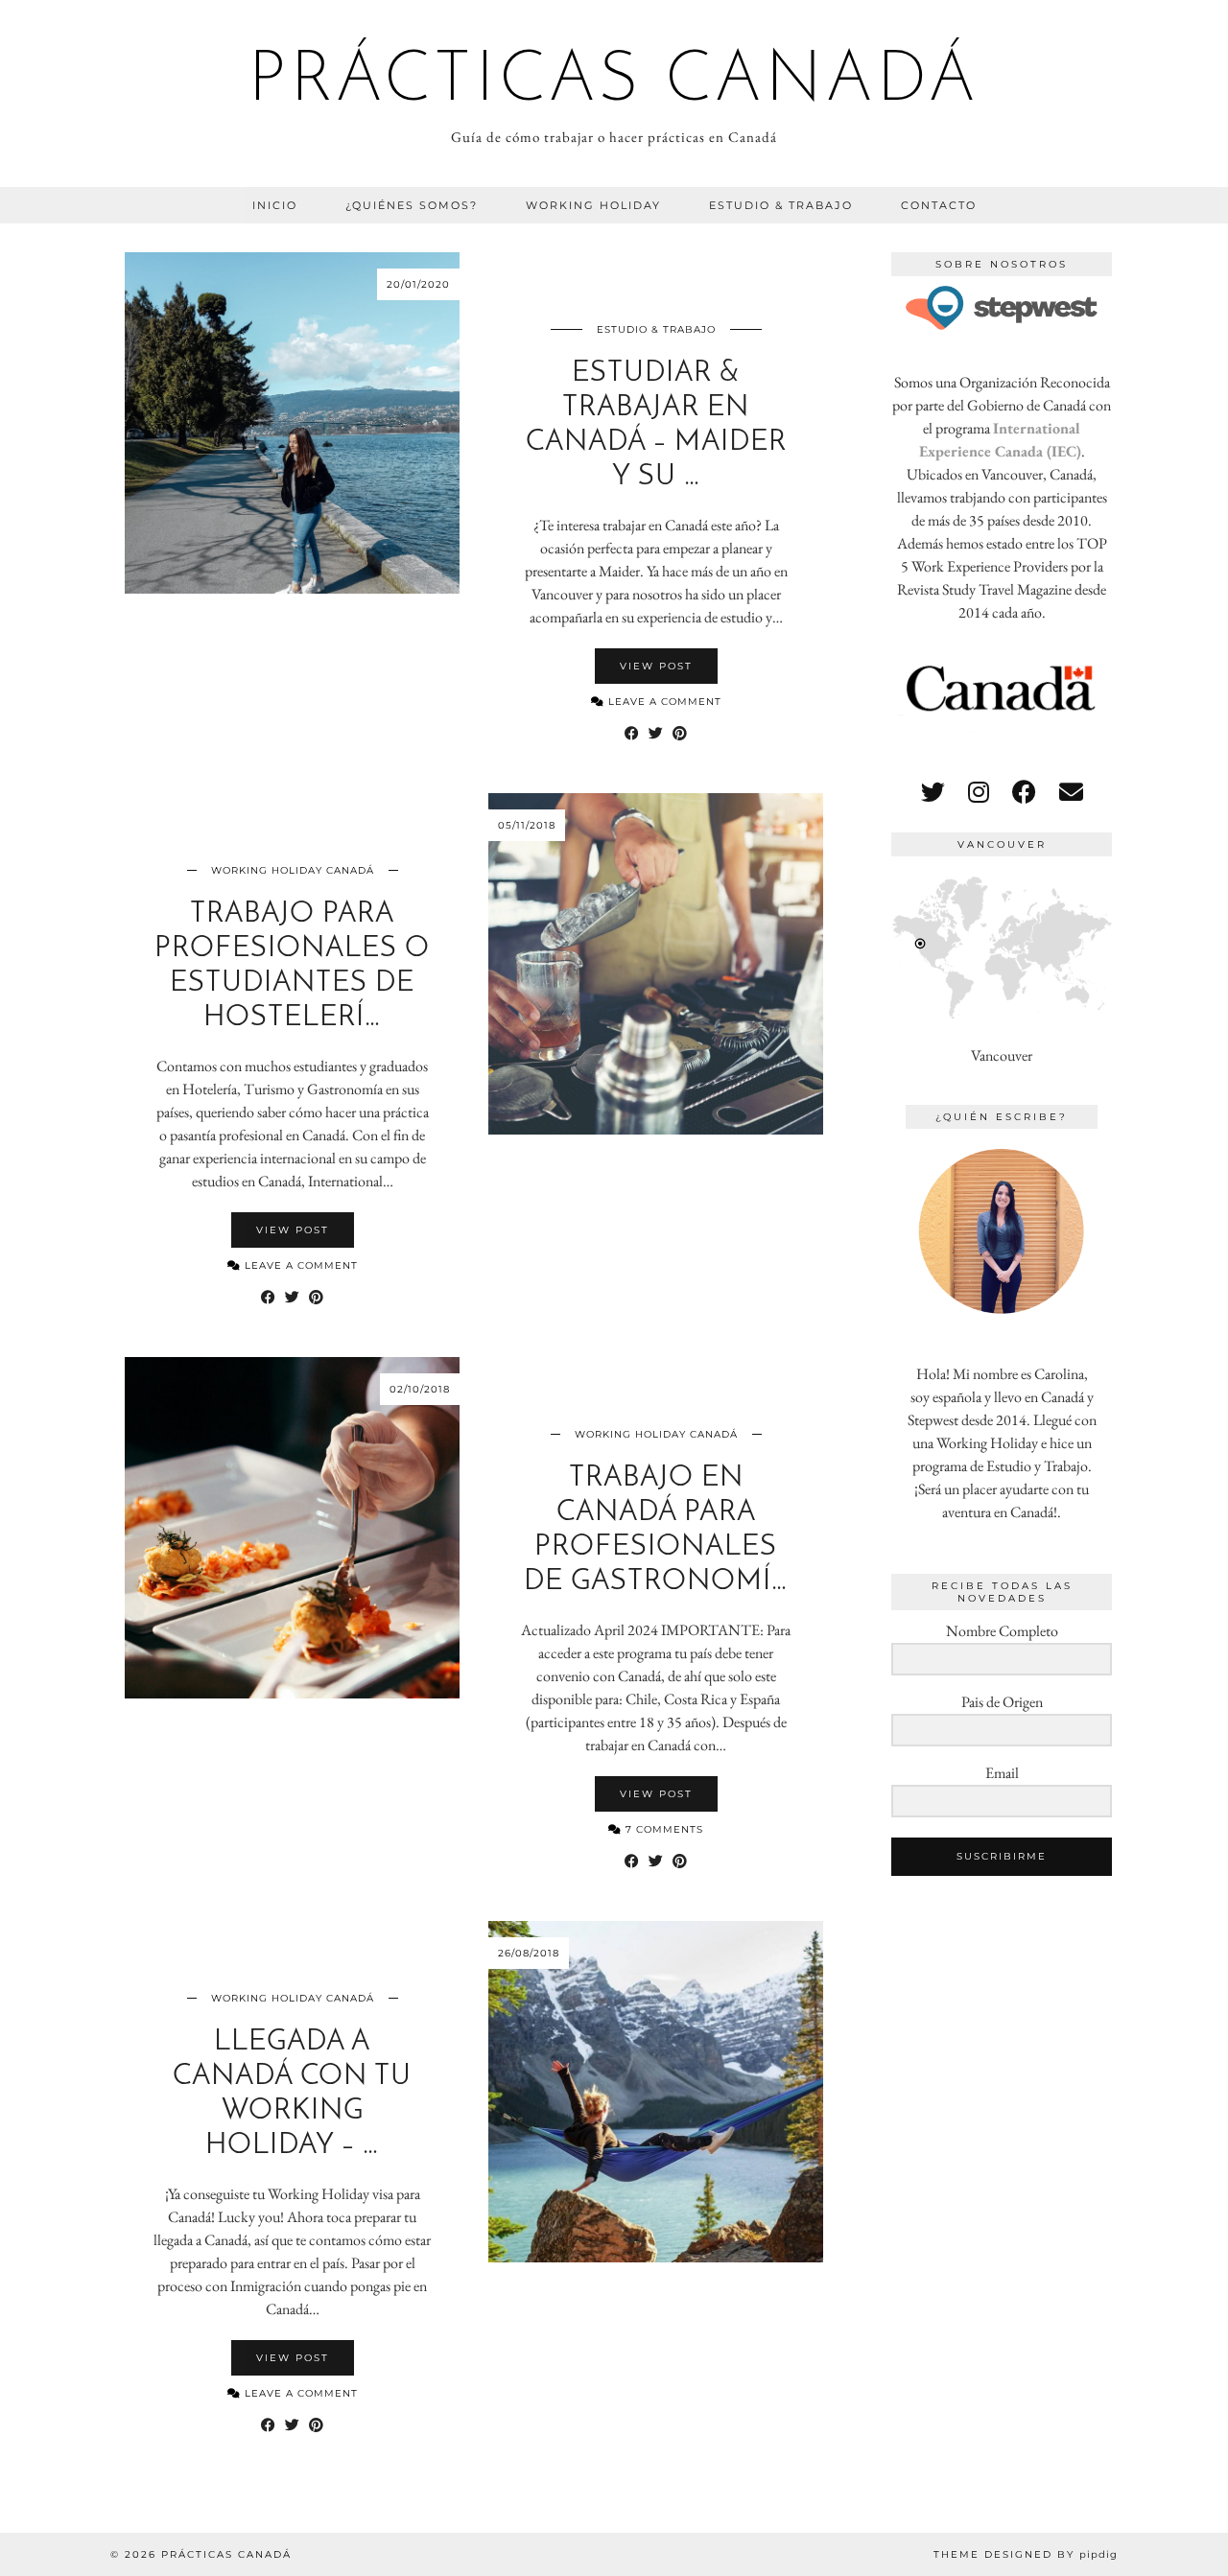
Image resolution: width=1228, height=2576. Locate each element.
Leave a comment (663, 702)
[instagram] (979, 792)
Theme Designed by (1026, 2554)
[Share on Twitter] (656, 734)
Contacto (939, 205)
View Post (656, 666)
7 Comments (662, 1829)
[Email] (1071, 792)
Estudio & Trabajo (781, 205)
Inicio (275, 205)
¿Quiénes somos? (412, 205)
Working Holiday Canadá (293, 870)
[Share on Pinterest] (680, 734)
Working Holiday (593, 205)
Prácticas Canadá (614, 82)
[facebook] (1024, 792)
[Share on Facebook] (632, 734)
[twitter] (933, 792)
